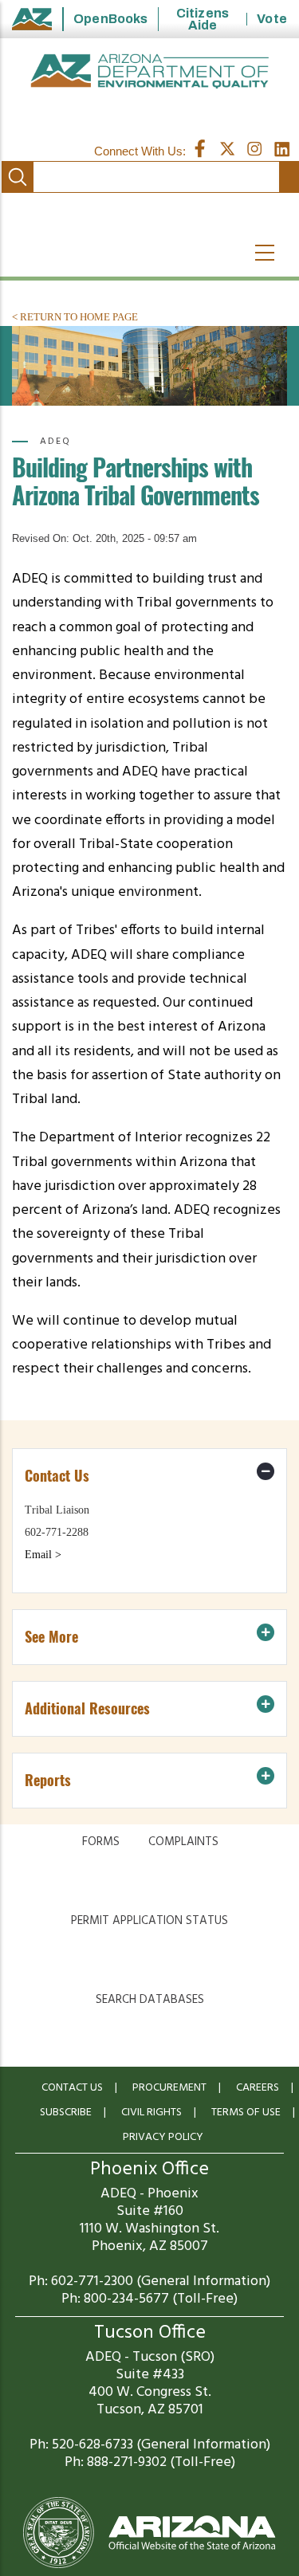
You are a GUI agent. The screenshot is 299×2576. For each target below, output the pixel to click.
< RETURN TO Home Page (75, 317)
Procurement (169, 2088)
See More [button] (51, 1637)
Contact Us (72, 2088)
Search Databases (150, 2000)
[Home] (149, 71)
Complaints (183, 1842)
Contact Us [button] (57, 1476)
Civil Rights (151, 2113)
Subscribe (66, 2113)
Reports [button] (48, 1780)
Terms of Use (246, 2113)
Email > (43, 1555)
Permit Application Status (149, 1921)
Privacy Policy (163, 2137)
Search (18, 177)
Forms (101, 1842)
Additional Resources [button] (87, 1708)
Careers (258, 2088)
